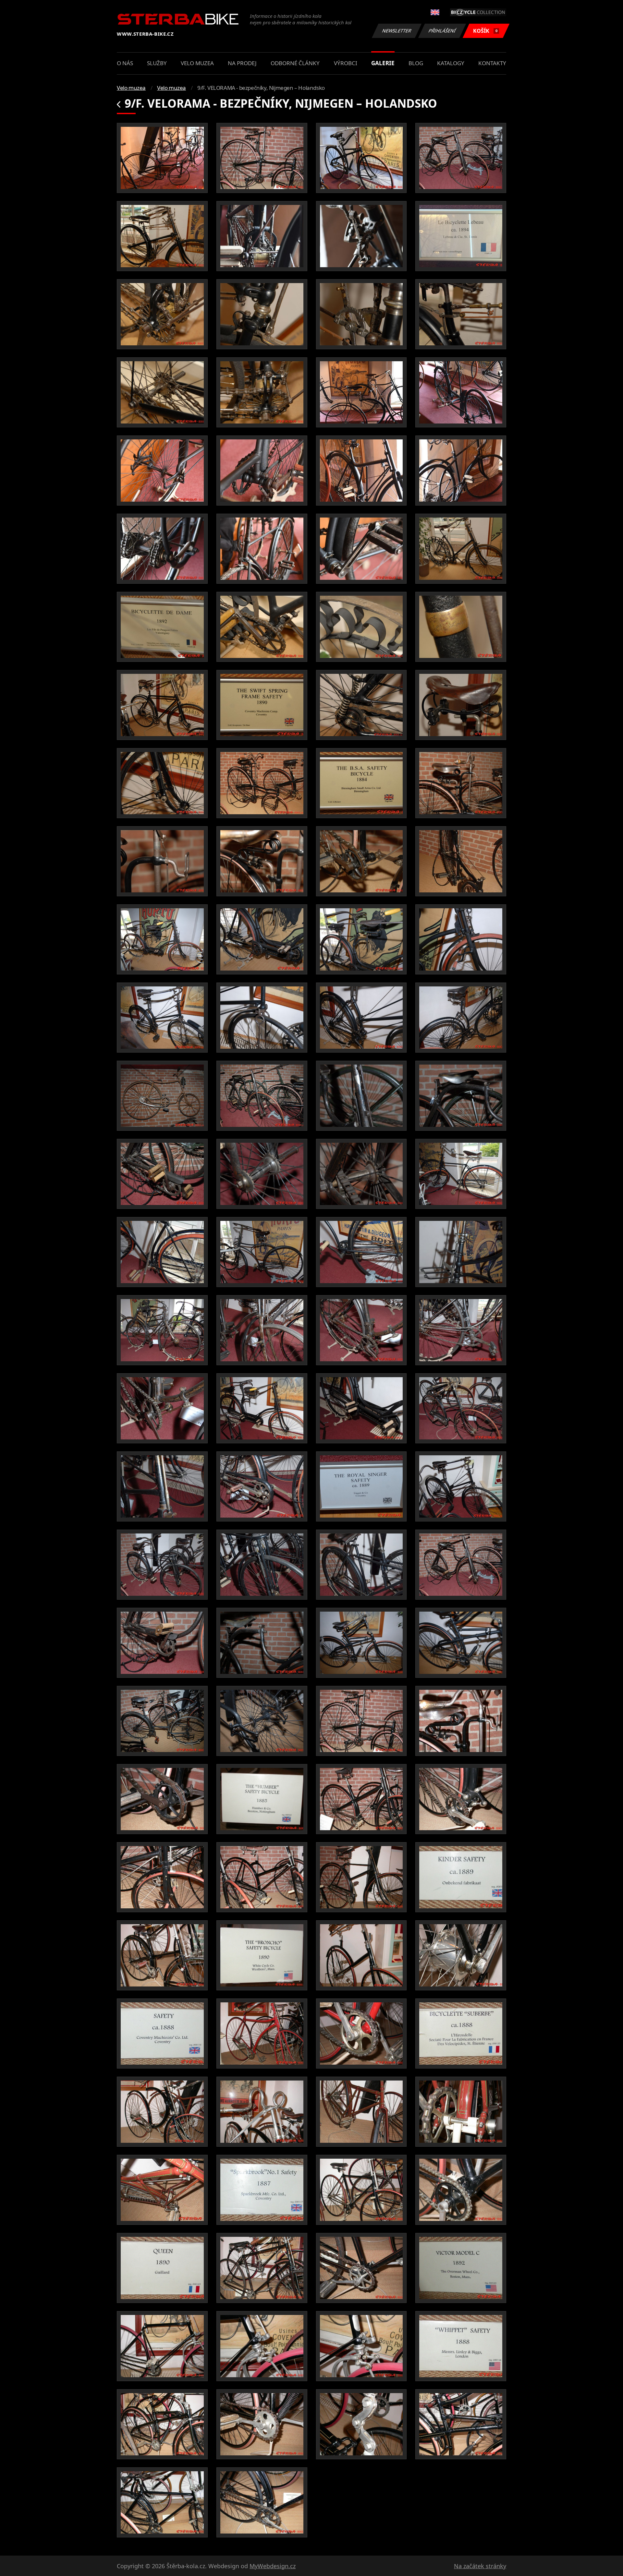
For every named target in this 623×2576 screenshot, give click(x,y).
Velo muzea (197, 63)
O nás (125, 63)
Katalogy (451, 63)
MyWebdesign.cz (273, 2566)
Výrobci (346, 63)
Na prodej (242, 63)
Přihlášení (442, 31)
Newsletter (397, 31)
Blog (416, 63)
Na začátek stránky (480, 2566)
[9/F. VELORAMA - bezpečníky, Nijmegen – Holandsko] (162, 158)
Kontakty (492, 63)
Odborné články (295, 63)
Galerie (383, 63)
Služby (157, 63)
